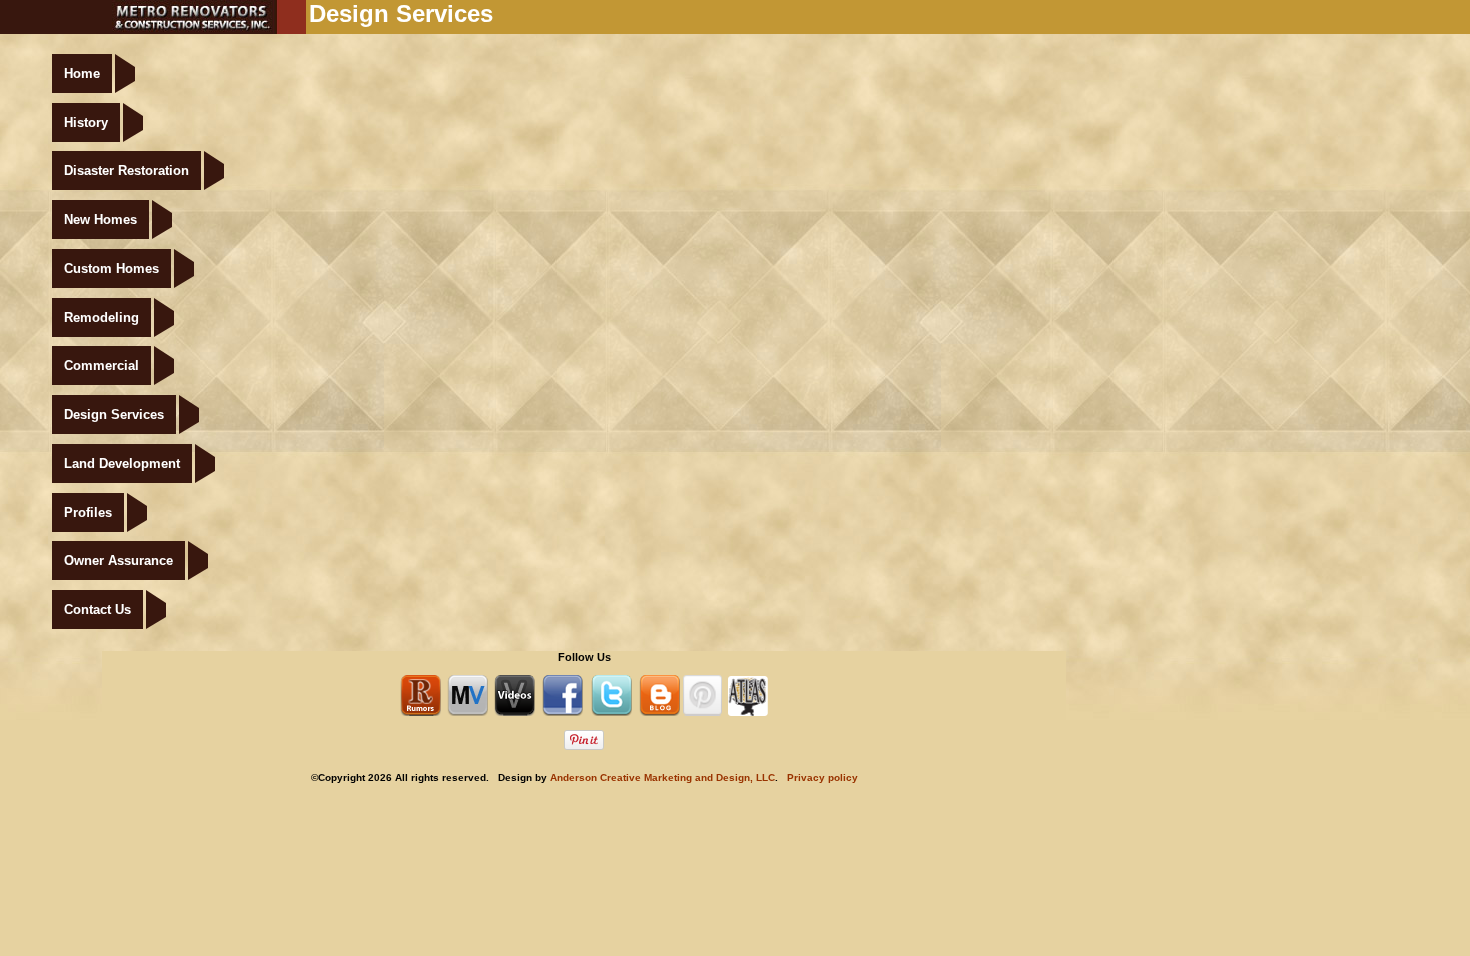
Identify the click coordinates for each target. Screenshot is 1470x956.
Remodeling (101, 317)
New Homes (100, 219)
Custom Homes (111, 268)
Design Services (114, 414)
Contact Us (97, 609)
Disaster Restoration (126, 170)
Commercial (101, 365)
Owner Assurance (118, 560)
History (86, 122)
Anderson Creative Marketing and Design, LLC (662, 777)
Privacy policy (822, 777)
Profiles (88, 512)
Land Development (122, 463)
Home (82, 73)
